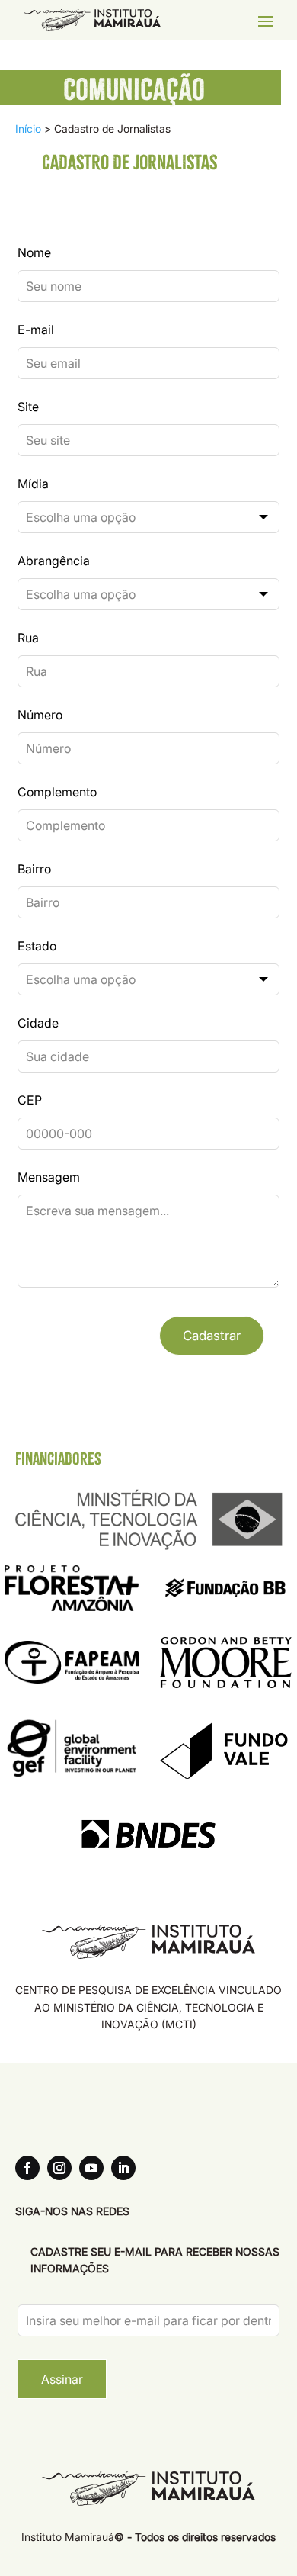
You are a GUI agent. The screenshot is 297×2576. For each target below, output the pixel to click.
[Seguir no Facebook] (27, 2168)
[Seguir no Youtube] (91, 2168)
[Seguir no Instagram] (59, 2168)
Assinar (62, 2379)
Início (28, 129)
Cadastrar (212, 1336)
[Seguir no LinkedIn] (123, 2168)
